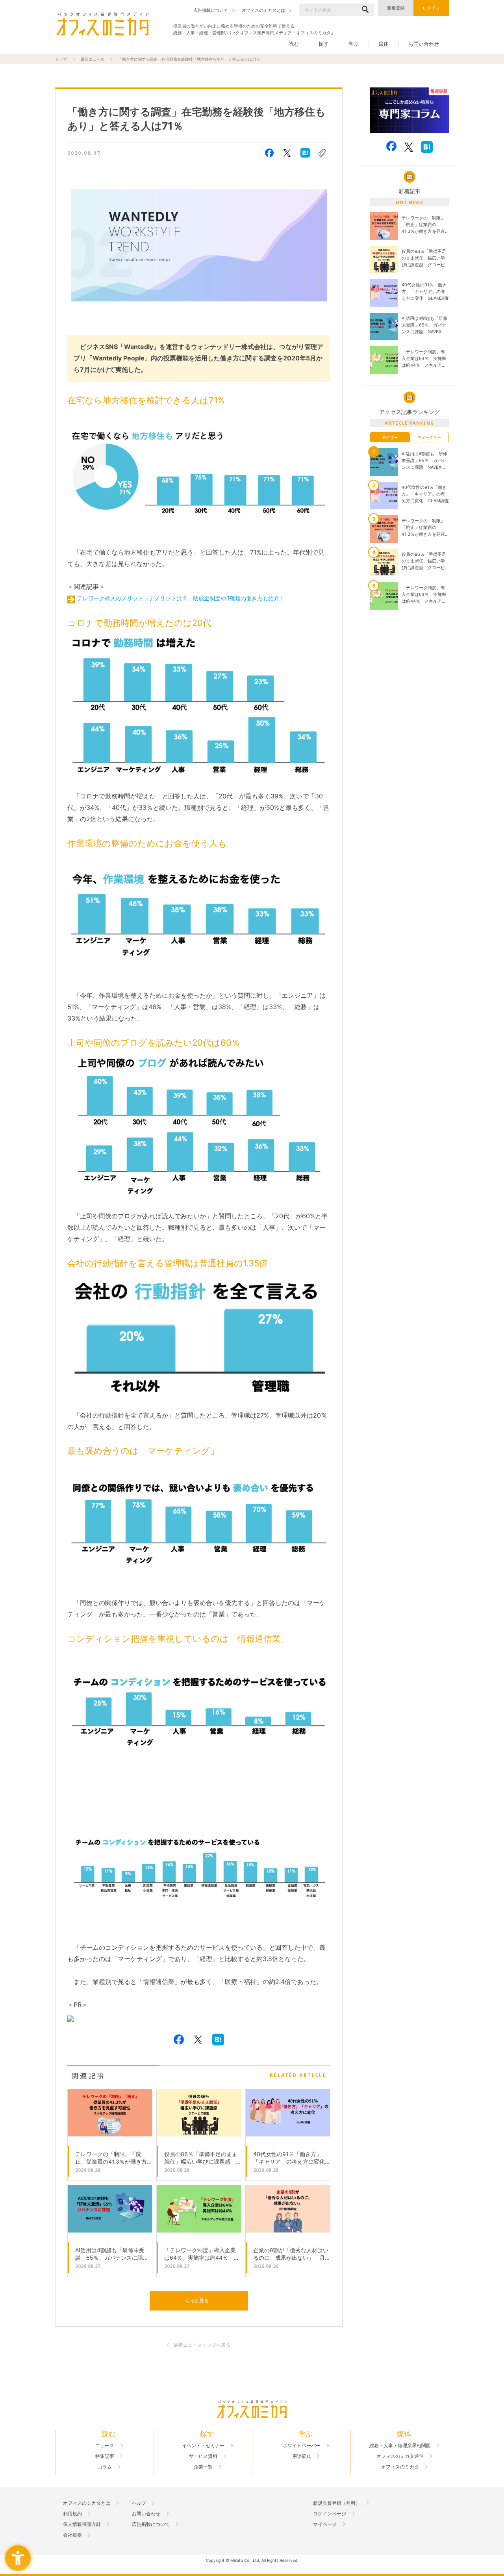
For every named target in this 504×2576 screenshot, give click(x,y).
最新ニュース (93, 59)
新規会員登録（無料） (337, 2503)
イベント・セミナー (203, 2446)
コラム (105, 2467)
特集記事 (105, 2456)
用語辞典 (302, 2456)
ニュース (105, 2446)
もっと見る (197, 2300)
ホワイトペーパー (302, 2446)
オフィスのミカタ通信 (400, 2456)
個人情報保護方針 (82, 2524)
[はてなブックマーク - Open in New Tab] (305, 153)
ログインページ (330, 2514)
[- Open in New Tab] (409, 110)
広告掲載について (151, 2524)
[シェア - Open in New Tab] (269, 153)
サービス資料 (203, 2456)
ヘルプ (139, 2503)
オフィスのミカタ (400, 2467)
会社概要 (72, 2535)
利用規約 (72, 2514)
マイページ (325, 2524)
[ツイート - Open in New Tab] (287, 153)
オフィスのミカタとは (87, 2503)
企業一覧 (203, 2467)
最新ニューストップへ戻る (202, 2345)
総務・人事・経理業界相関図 (400, 2446)
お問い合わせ (424, 44)
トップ (61, 59)
